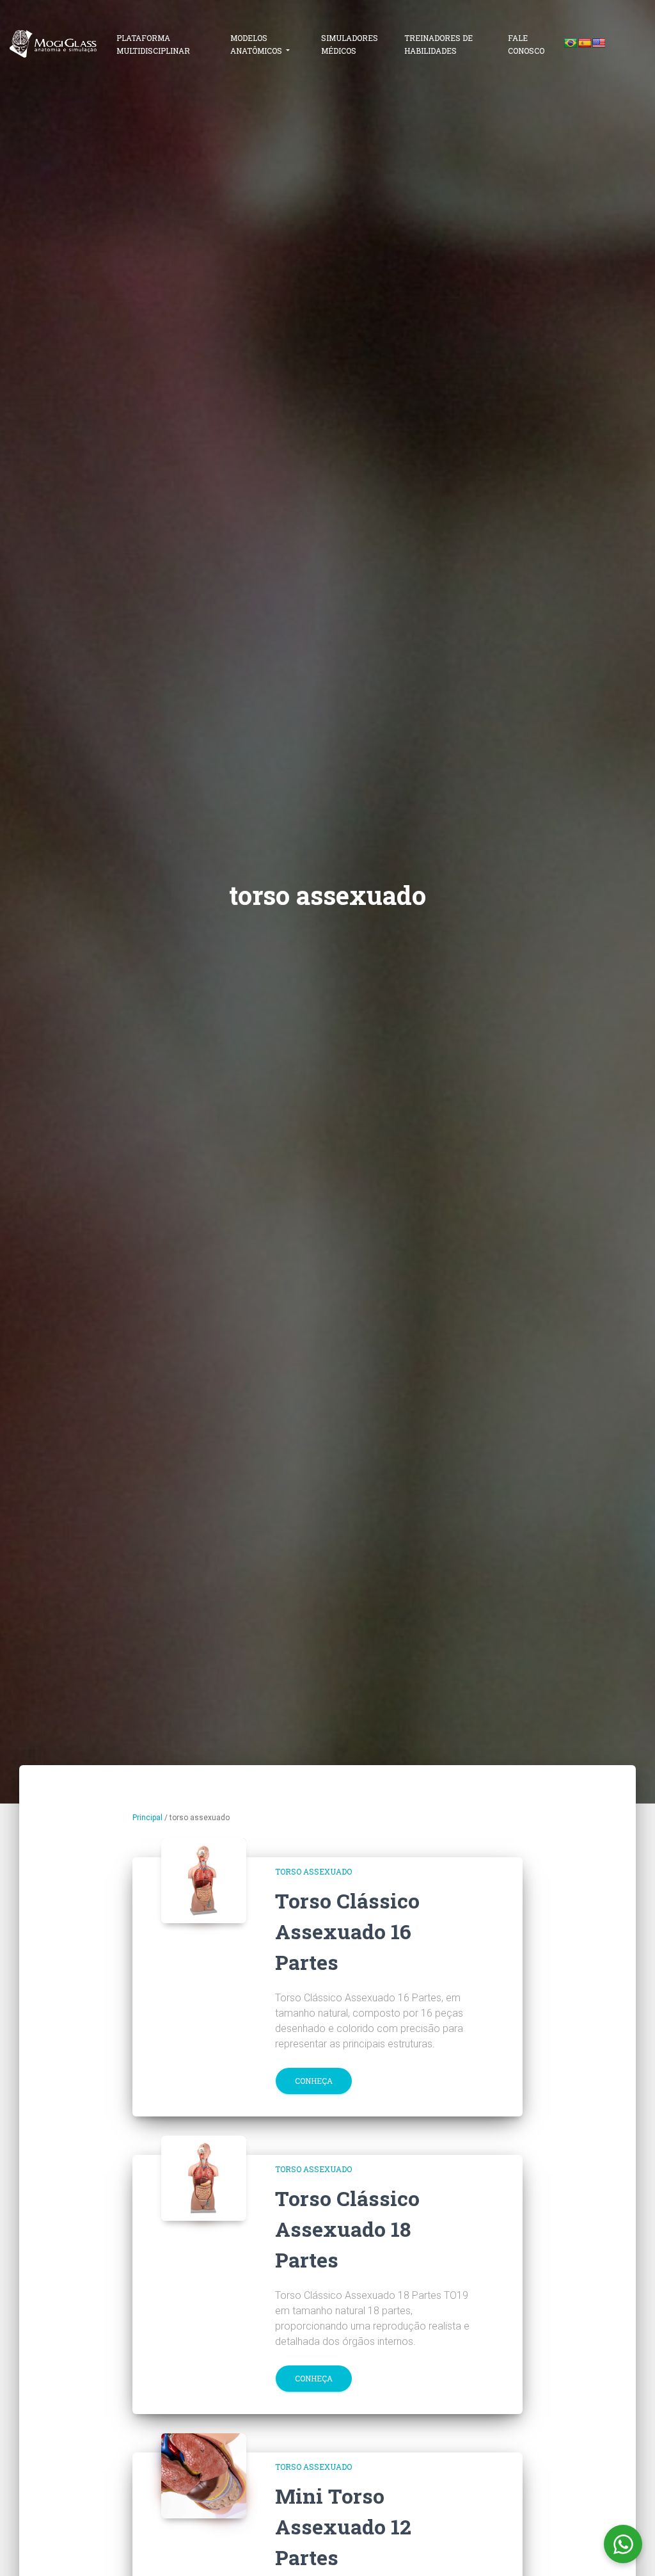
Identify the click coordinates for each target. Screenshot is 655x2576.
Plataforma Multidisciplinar (153, 44)
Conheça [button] (314, 2081)
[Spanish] (585, 43)
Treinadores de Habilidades (438, 44)
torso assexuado (313, 1871)
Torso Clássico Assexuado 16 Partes (347, 1931)
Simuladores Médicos (350, 44)
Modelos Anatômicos (257, 44)
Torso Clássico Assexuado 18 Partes (347, 2229)
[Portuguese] (571, 43)
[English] (599, 43)
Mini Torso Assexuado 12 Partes (343, 2526)
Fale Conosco (526, 44)
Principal (147, 1818)
